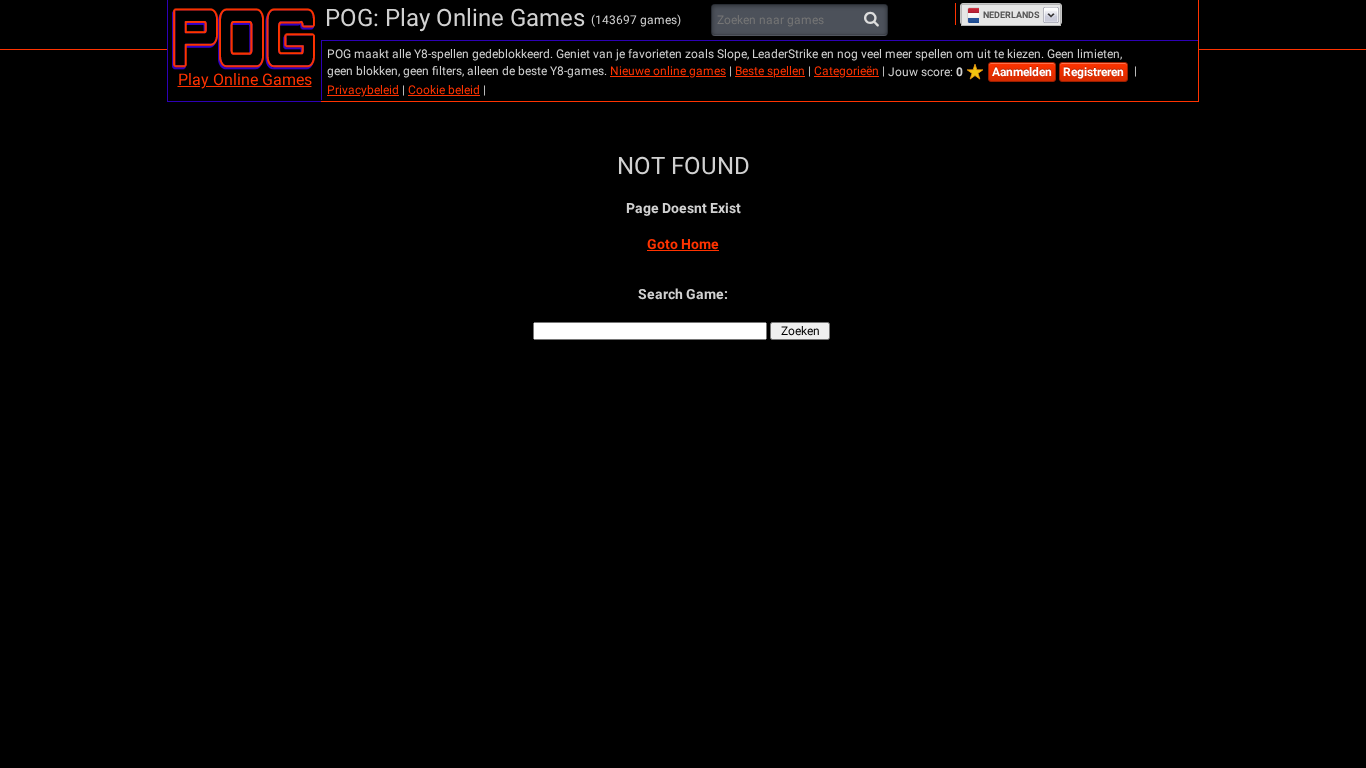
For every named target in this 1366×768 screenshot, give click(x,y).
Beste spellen (770, 71)
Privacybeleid (363, 90)
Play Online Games (245, 79)
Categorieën (846, 71)
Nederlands (1011, 15)
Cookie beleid (444, 90)
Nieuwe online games (668, 71)
